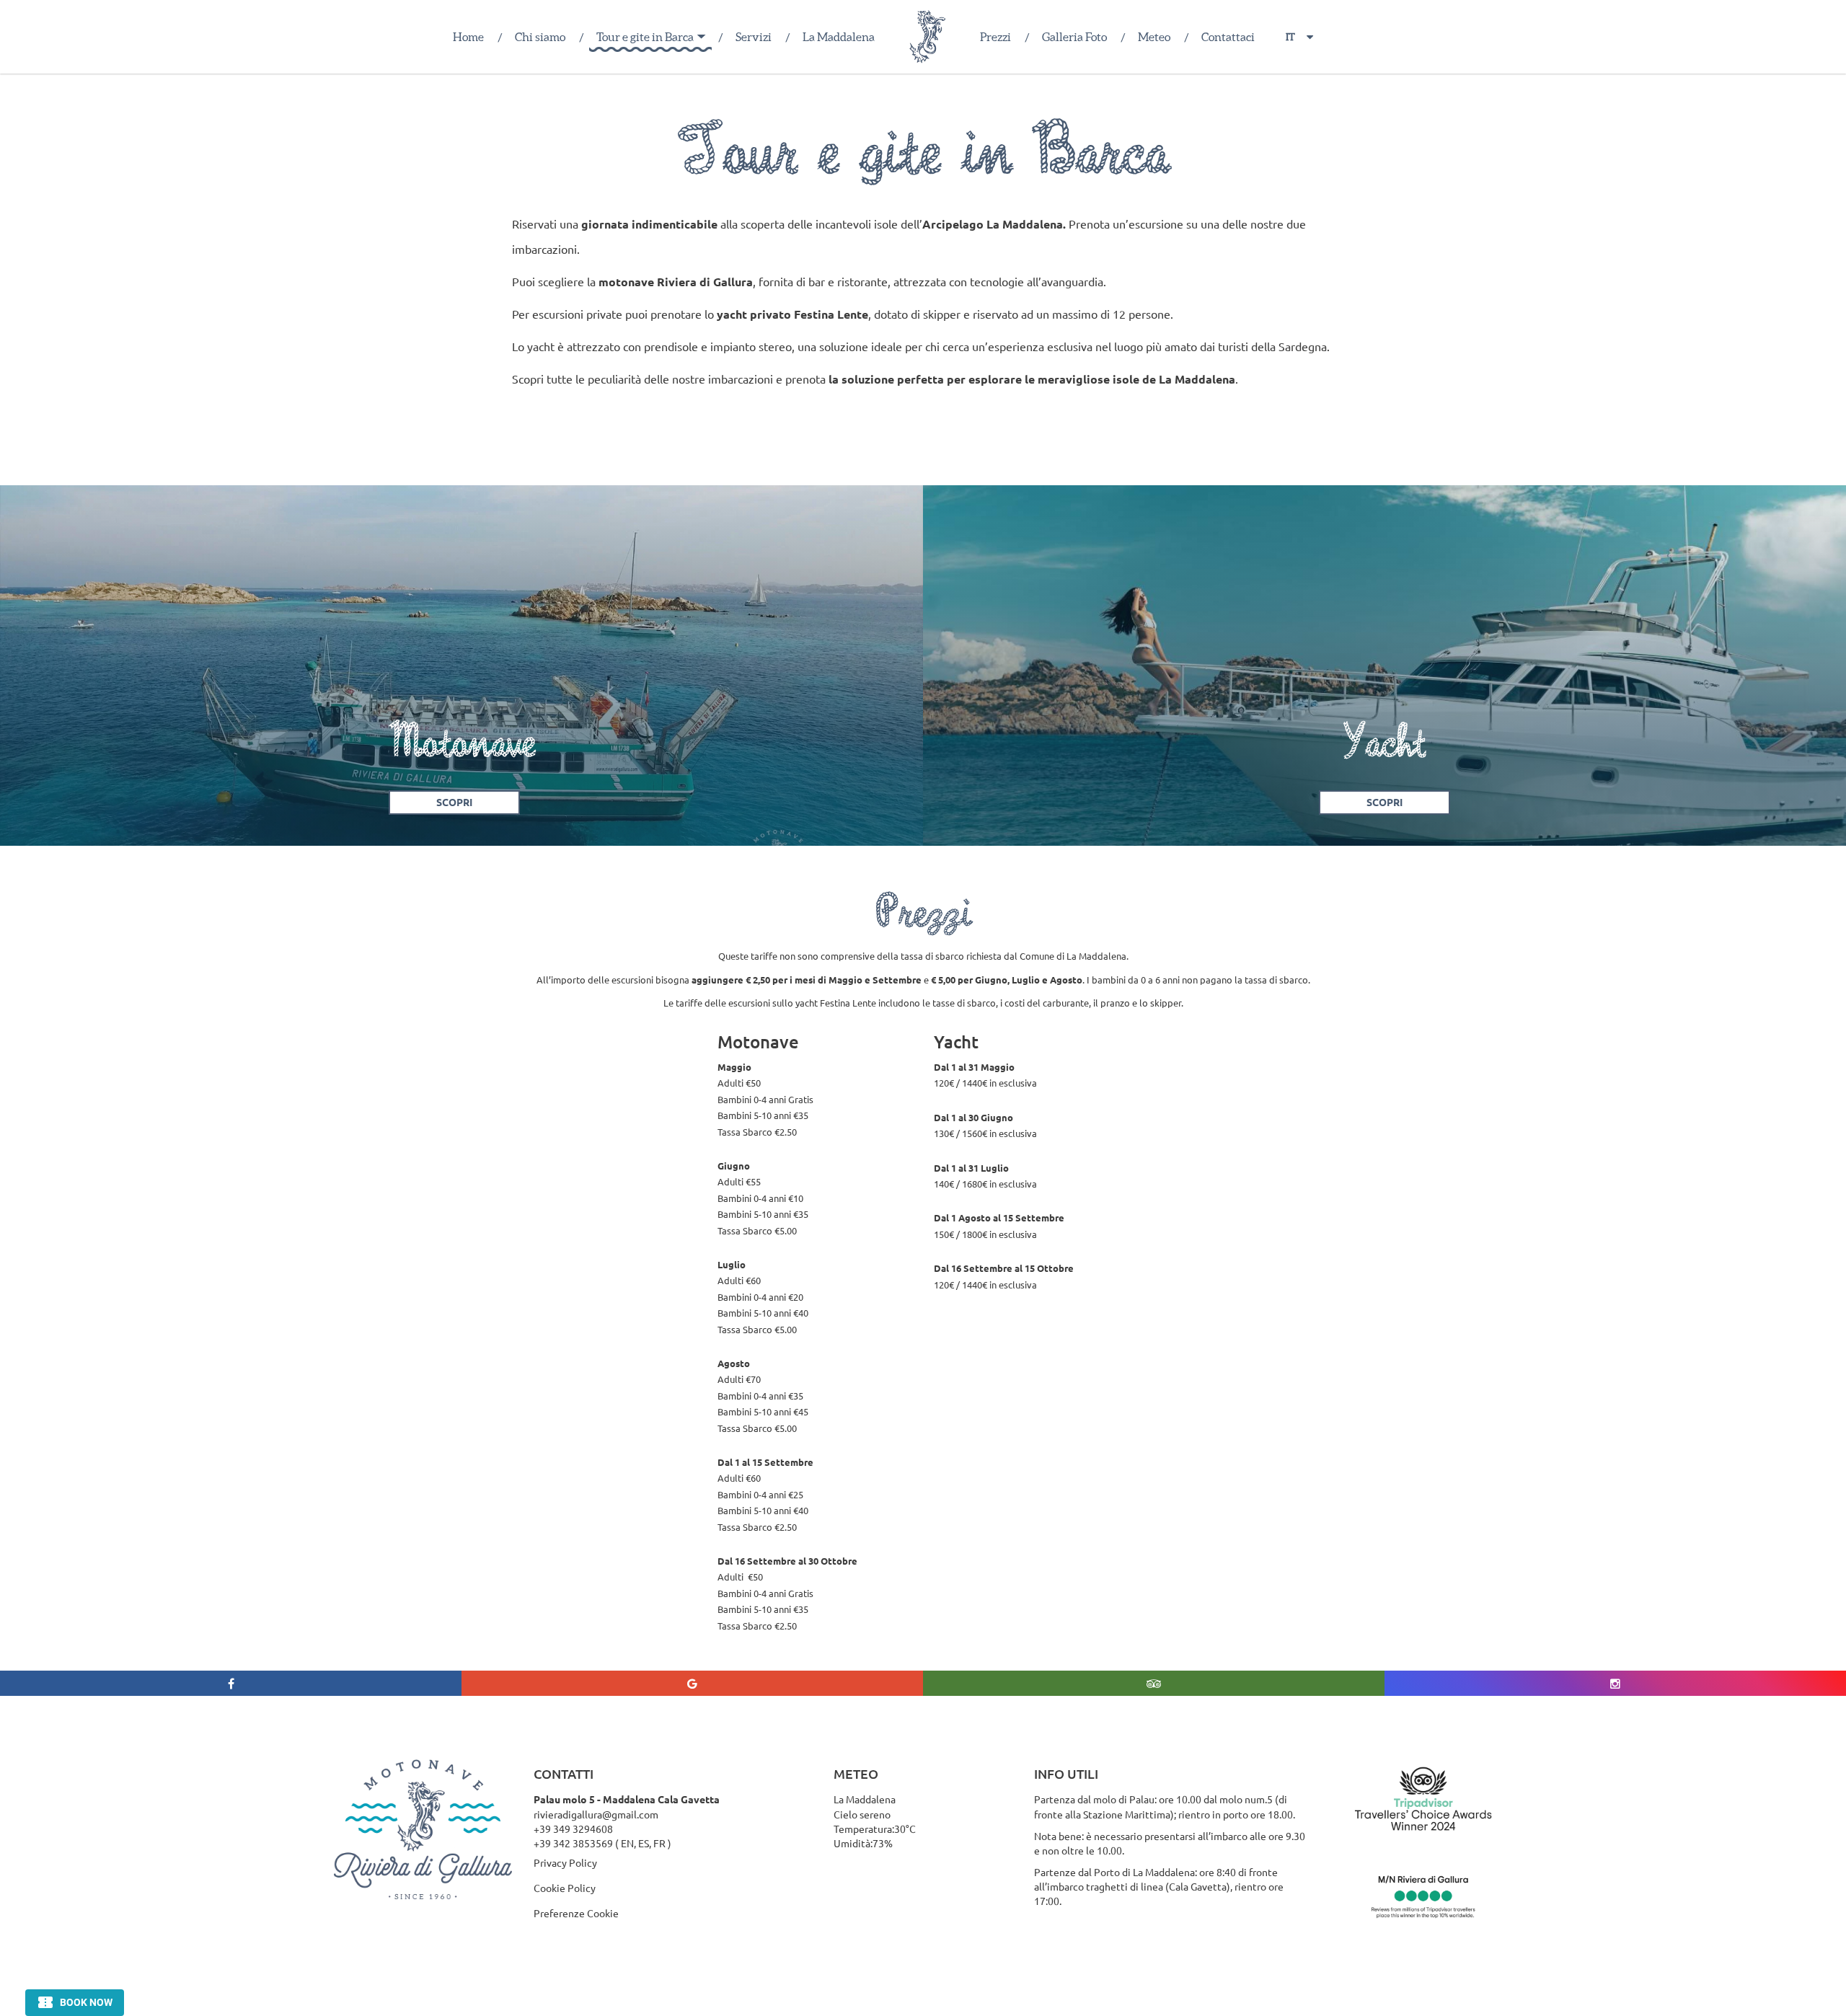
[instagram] (1615, 1683)
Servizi (754, 37)
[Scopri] (461, 666)
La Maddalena (839, 37)
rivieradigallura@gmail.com (596, 1814)
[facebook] (231, 1683)
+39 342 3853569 (573, 1843)
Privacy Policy (565, 1862)
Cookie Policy (565, 1888)
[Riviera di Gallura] (927, 37)
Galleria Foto (1074, 37)
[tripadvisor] (1154, 1683)
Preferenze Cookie (576, 1913)
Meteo (1154, 37)
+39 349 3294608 (573, 1829)
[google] (692, 1683)
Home (468, 37)
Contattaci (1228, 37)
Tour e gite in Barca (645, 37)
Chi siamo (540, 37)
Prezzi (995, 37)
